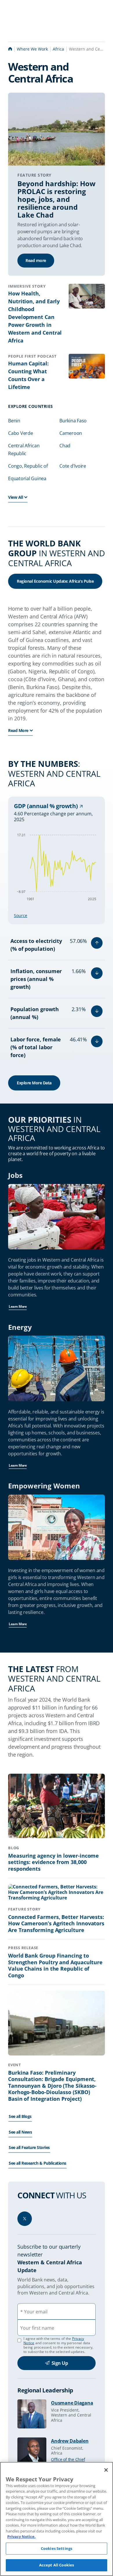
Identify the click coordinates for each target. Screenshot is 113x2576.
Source (21, 915)
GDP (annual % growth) (47, 806)
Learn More (18, 1306)
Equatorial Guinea (27, 478)
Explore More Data (34, 1083)
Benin (14, 421)
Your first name (37, 2328)
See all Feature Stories (29, 2147)
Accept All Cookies (57, 2565)
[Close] (106, 2470)
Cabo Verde (21, 433)
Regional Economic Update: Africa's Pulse (55, 581)
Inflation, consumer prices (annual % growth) (36, 979)
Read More (18, 730)
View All (16, 497)
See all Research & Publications (38, 2163)
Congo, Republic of (28, 466)
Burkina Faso (73, 421)
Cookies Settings (57, 2548)
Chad (65, 446)
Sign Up (60, 2363)
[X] (25, 2219)
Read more (36, 260)
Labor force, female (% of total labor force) (36, 1047)
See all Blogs (20, 2116)
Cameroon (71, 433)
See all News (20, 2132)
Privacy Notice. (21, 2536)
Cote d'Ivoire (73, 466)
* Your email (34, 2312)
